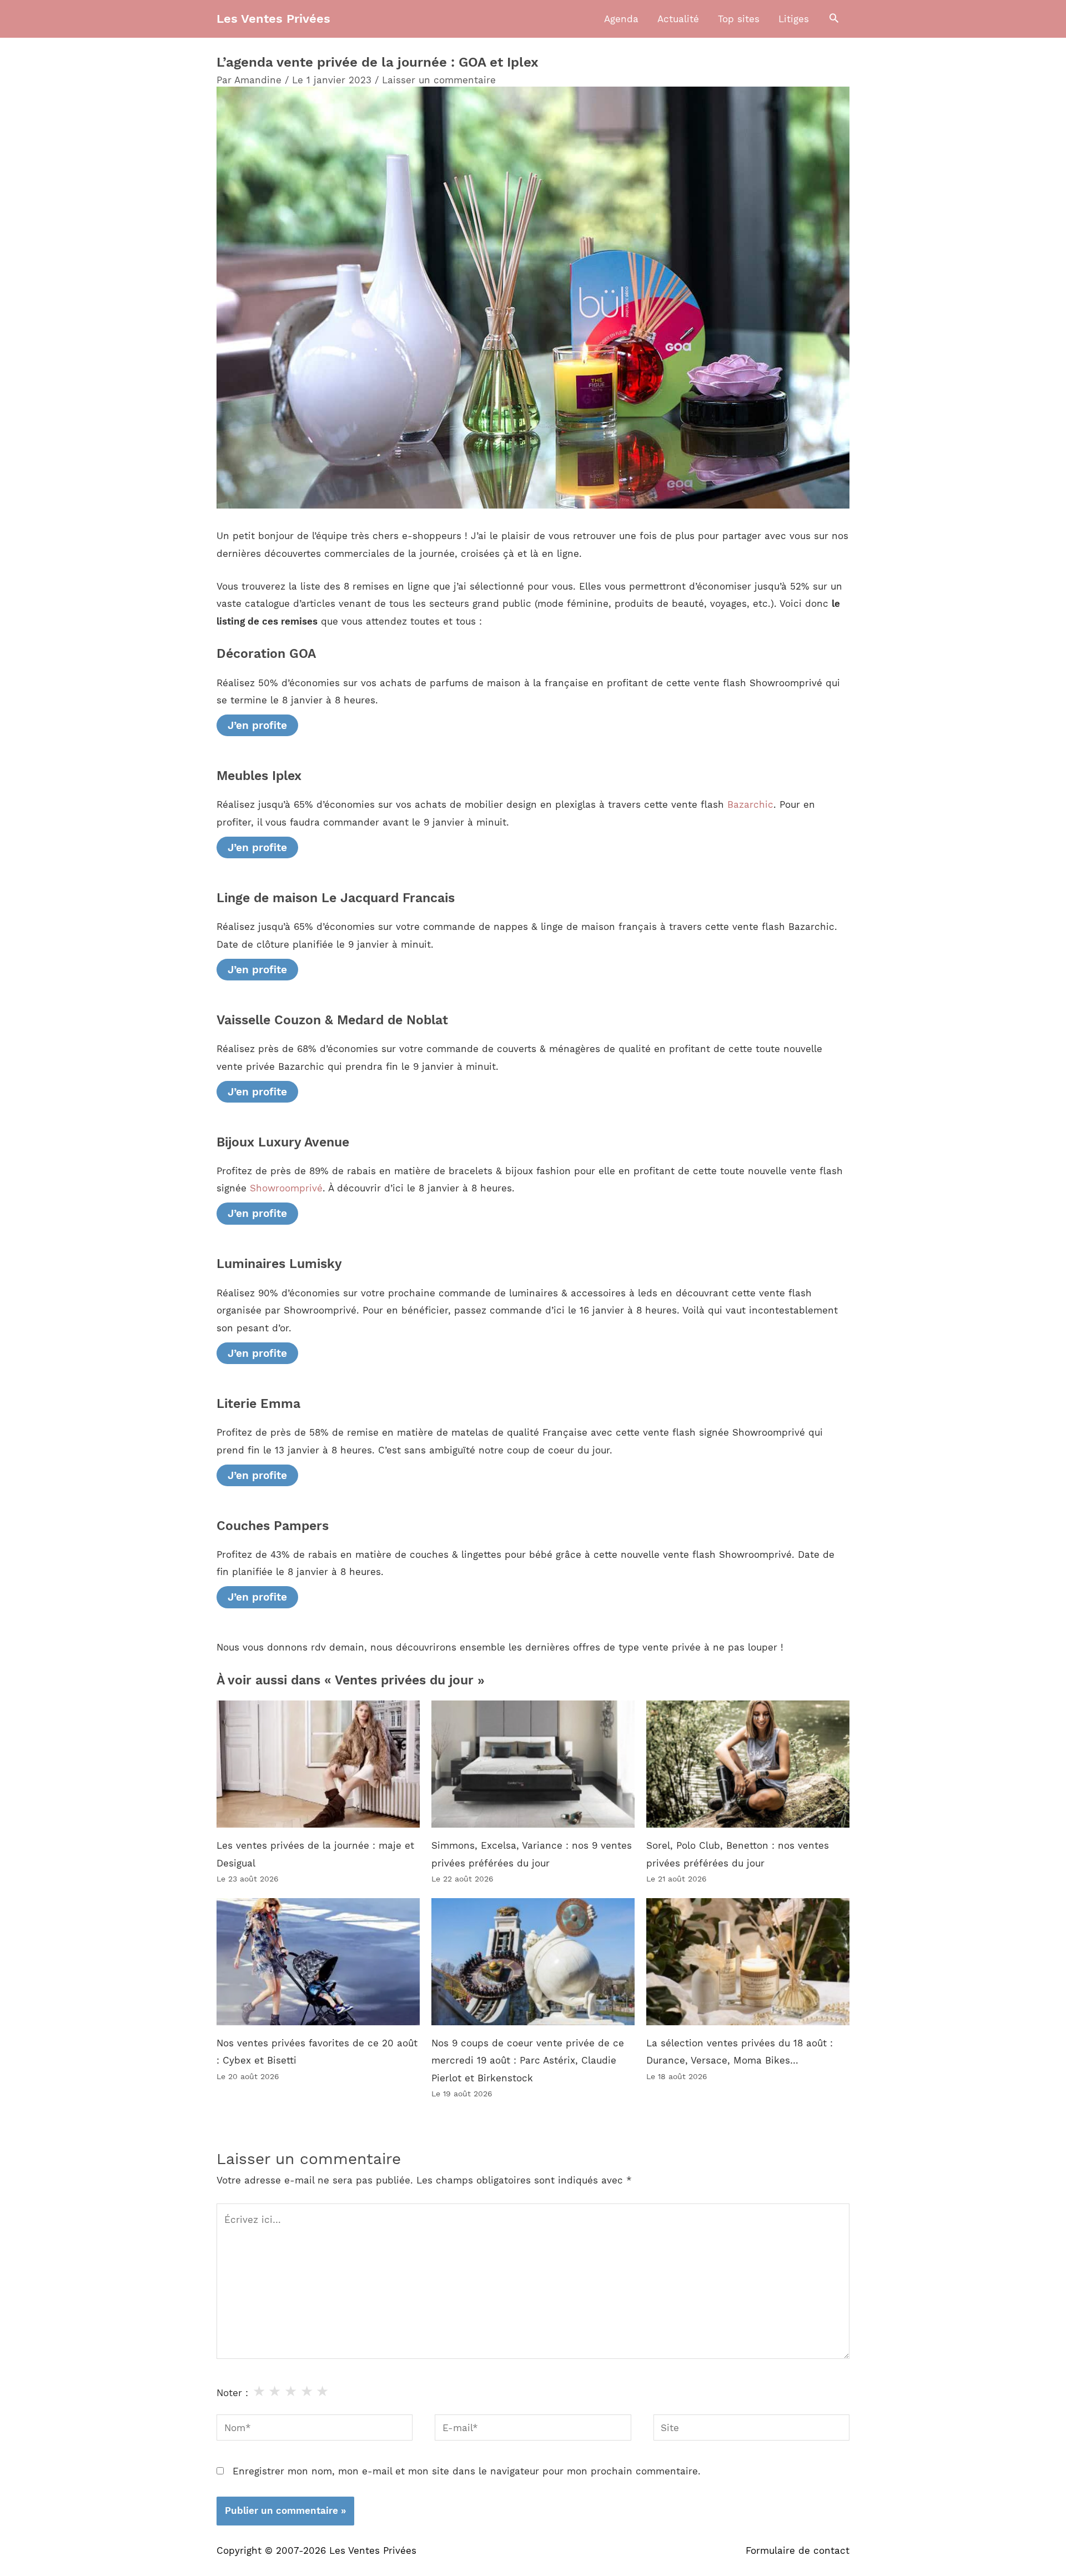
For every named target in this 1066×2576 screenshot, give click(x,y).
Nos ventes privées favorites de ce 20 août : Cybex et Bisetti (317, 2052)
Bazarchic (750, 804)
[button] (834, 19)
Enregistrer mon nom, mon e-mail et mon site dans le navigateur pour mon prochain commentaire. (467, 2471)
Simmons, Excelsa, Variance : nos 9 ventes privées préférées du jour (532, 1854)
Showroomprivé (286, 1188)
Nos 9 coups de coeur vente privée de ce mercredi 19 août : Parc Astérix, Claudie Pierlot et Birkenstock (528, 2061)
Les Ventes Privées (273, 19)
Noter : (232, 2393)
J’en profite (257, 725)
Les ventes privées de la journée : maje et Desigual (315, 1854)
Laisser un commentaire (439, 80)
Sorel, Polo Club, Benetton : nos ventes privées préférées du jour (738, 1854)
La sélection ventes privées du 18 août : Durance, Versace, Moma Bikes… (740, 2052)
